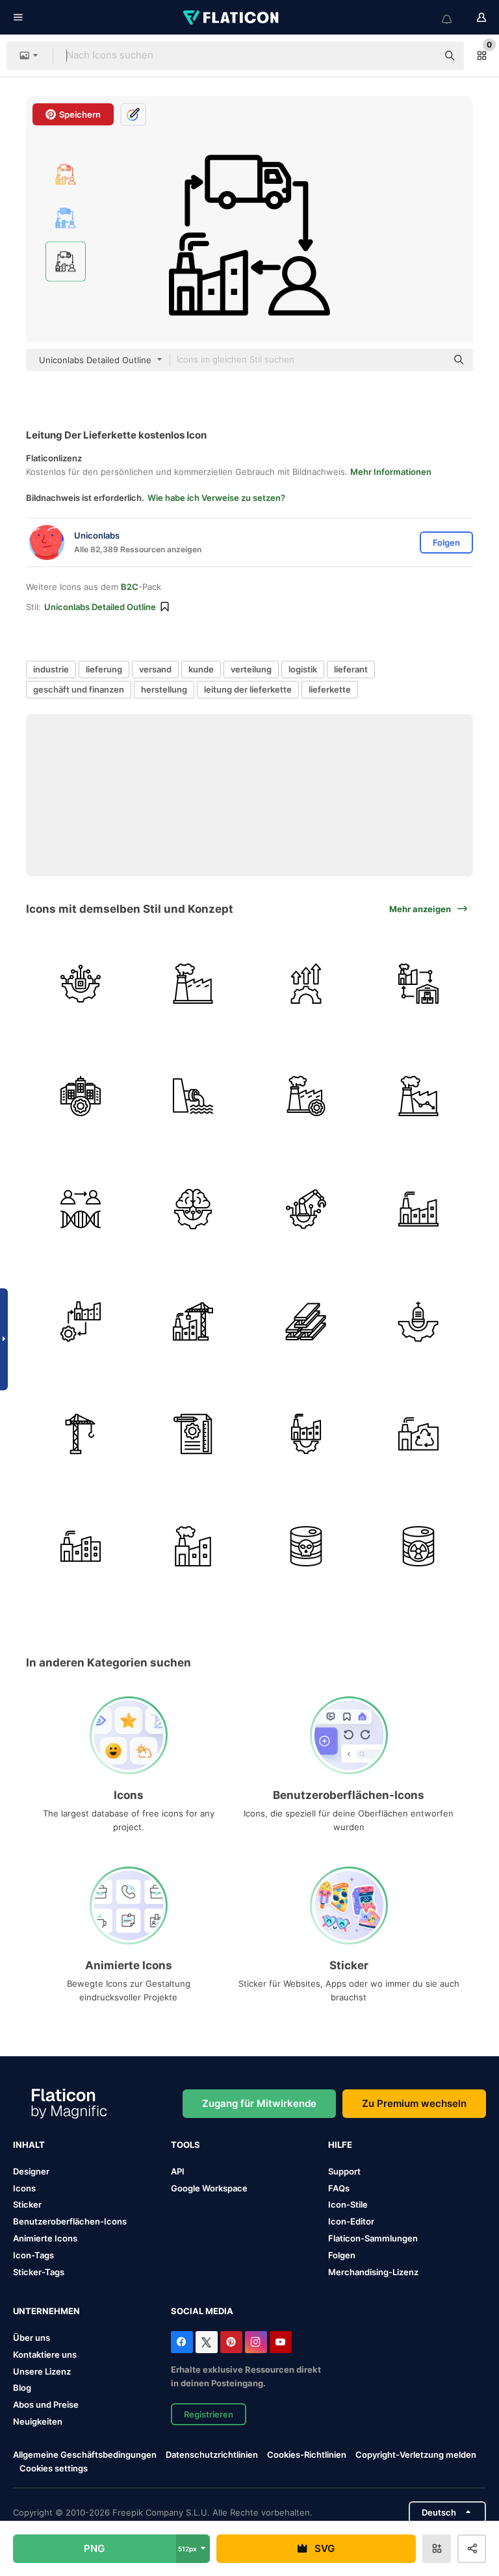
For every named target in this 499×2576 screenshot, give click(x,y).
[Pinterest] (231, 2342)
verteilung (251, 669)
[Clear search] (421, 56)
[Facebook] (182, 2342)
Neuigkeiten (38, 2421)
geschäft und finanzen (79, 689)
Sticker (27, 2204)
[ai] (193, 1208)
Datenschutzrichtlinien (212, 2455)
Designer (31, 2171)
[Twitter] (207, 2342)
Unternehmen (46, 2311)
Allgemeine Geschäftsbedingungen (85, 2455)
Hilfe (340, 2145)
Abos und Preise (46, 2404)
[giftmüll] (306, 1546)
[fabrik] (81, 1546)
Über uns (32, 2338)
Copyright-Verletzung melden (416, 2455)
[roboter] (306, 1208)
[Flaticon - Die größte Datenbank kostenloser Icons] (232, 18)
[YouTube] (281, 2342)
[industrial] (193, 984)
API (178, 2171)
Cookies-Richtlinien (307, 2455)
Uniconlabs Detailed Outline (100, 607)
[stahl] (306, 1321)
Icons (24, 2188)
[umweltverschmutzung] (193, 1546)
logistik (303, 669)
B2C (130, 587)
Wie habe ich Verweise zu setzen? (216, 498)
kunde (201, 669)
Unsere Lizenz (42, 2371)
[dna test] (81, 1208)
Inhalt (29, 2145)
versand (155, 669)
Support (344, 2171)
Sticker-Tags (39, 2272)
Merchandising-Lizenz (373, 2272)
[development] (306, 984)
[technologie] (81, 984)
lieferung (104, 669)
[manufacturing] (81, 1321)
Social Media (202, 2311)
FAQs (339, 2188)
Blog (22, 2388)
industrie (51, 669)
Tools (186, 2145)
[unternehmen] (81, 1096)
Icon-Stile (348, 2204)
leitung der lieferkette (248, 689)
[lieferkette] (418, 984)
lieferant (351, 669)
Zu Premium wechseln (414, 2103)
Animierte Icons (45, 2238)
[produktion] (306, 1096)
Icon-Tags (33, 2255)
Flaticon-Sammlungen (373, 2238)
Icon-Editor (351, 2221)
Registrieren (209, 2414)
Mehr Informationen (391, 472)
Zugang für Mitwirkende (259, 2103)
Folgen (342, 2255)
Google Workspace (209, 2188)
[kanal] (193, 1096)
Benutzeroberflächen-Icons (70, 2221)
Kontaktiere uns (45, 2354)
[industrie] (418, 1096)
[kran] (81, 1434)
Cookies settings (54, 2468)
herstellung (164, 689)
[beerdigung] (418, 1321)
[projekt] (193, 1434)
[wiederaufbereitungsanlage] (418, 1434)
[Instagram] (256, 2342)
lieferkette (330, 689)
